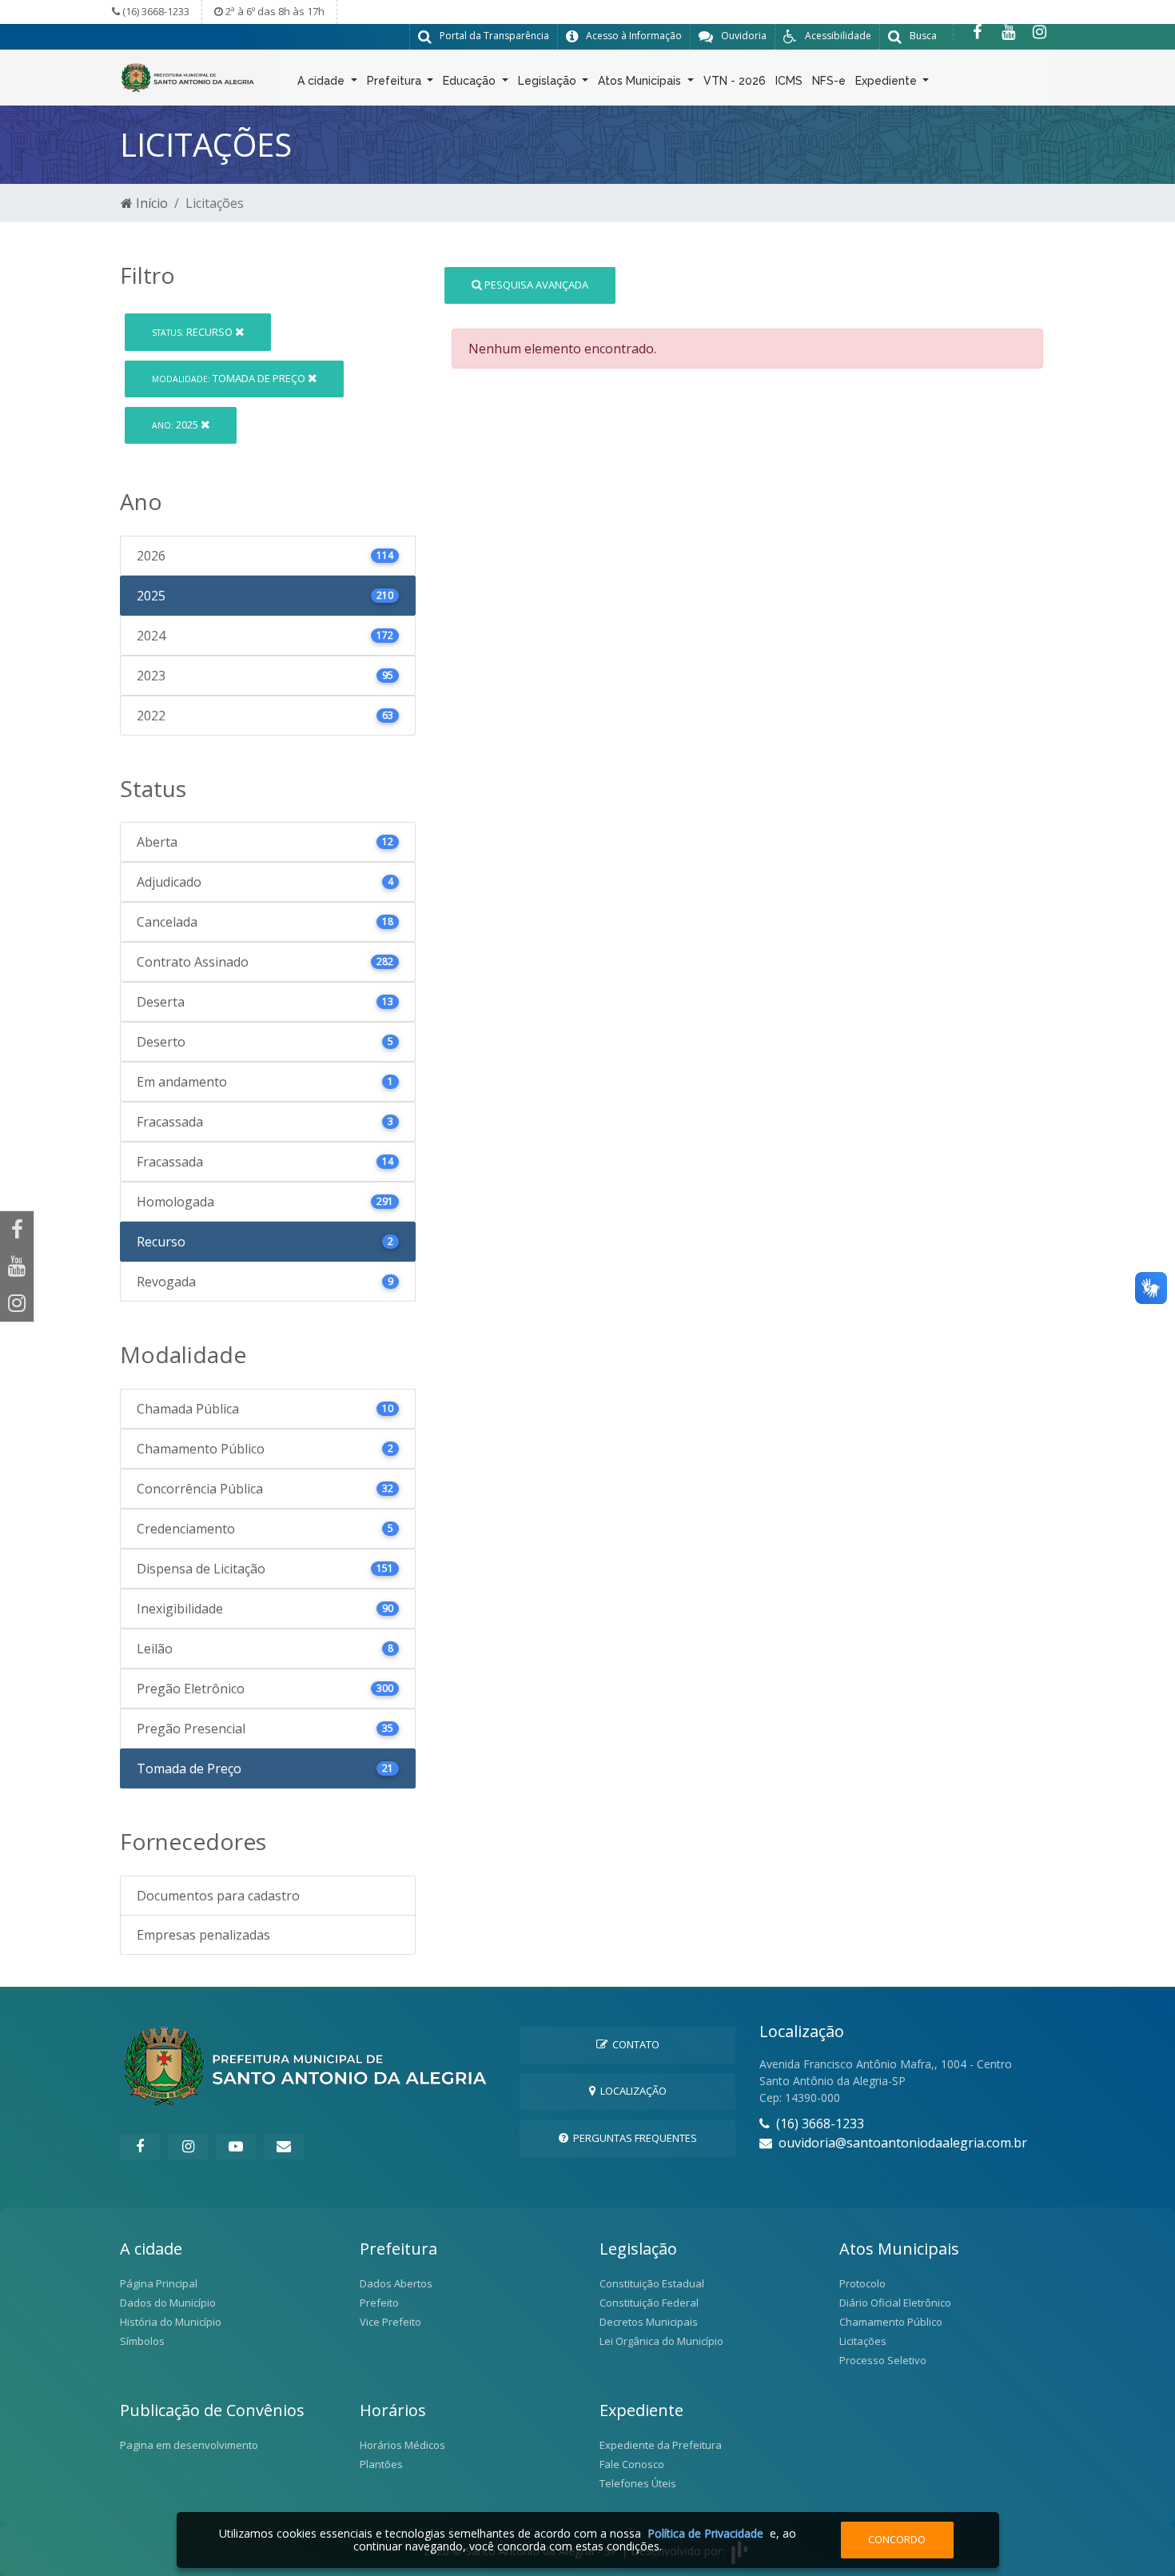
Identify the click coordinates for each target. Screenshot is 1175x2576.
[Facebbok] (140, 2147)
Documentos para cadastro (218, 1896)
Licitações (863, 2341)
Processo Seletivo (883, 2360)
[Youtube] (1008, 32)
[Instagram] (1040, 32)
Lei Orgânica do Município (661, 2341)
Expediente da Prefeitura (661, 2445)
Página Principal (159, 2283)
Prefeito (379, 2303)
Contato (633, 2044)
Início (150, 203)
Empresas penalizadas (203, 1935)
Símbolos (142, 2341)
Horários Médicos (402, 2445)
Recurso (193, 332)
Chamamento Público (891, 2322)
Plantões (381, 2464)
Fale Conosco (632, 2464)
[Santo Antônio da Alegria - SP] (188, 76)
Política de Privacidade (705, 2533)
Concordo (897, 2539)
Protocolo (862, 2283)
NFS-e (829, 81)
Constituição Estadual (652, 2283)
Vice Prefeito (390, 2322)
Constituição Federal (649, 2303)
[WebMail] (284, 2147)
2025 (176, 425)
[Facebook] (977, 32)
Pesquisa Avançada (535, 285)
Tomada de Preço (230, 378)
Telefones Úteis (638, 2483)
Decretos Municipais (649, 2322)
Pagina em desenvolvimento (189, 2445)
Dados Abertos (396, 2283)
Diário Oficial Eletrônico (895, 2303)
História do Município (171, 2322)
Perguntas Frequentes (633, 2138)
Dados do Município (168, 2303)
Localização (631, 2091)
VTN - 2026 (735, 81)
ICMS (789, 81)
